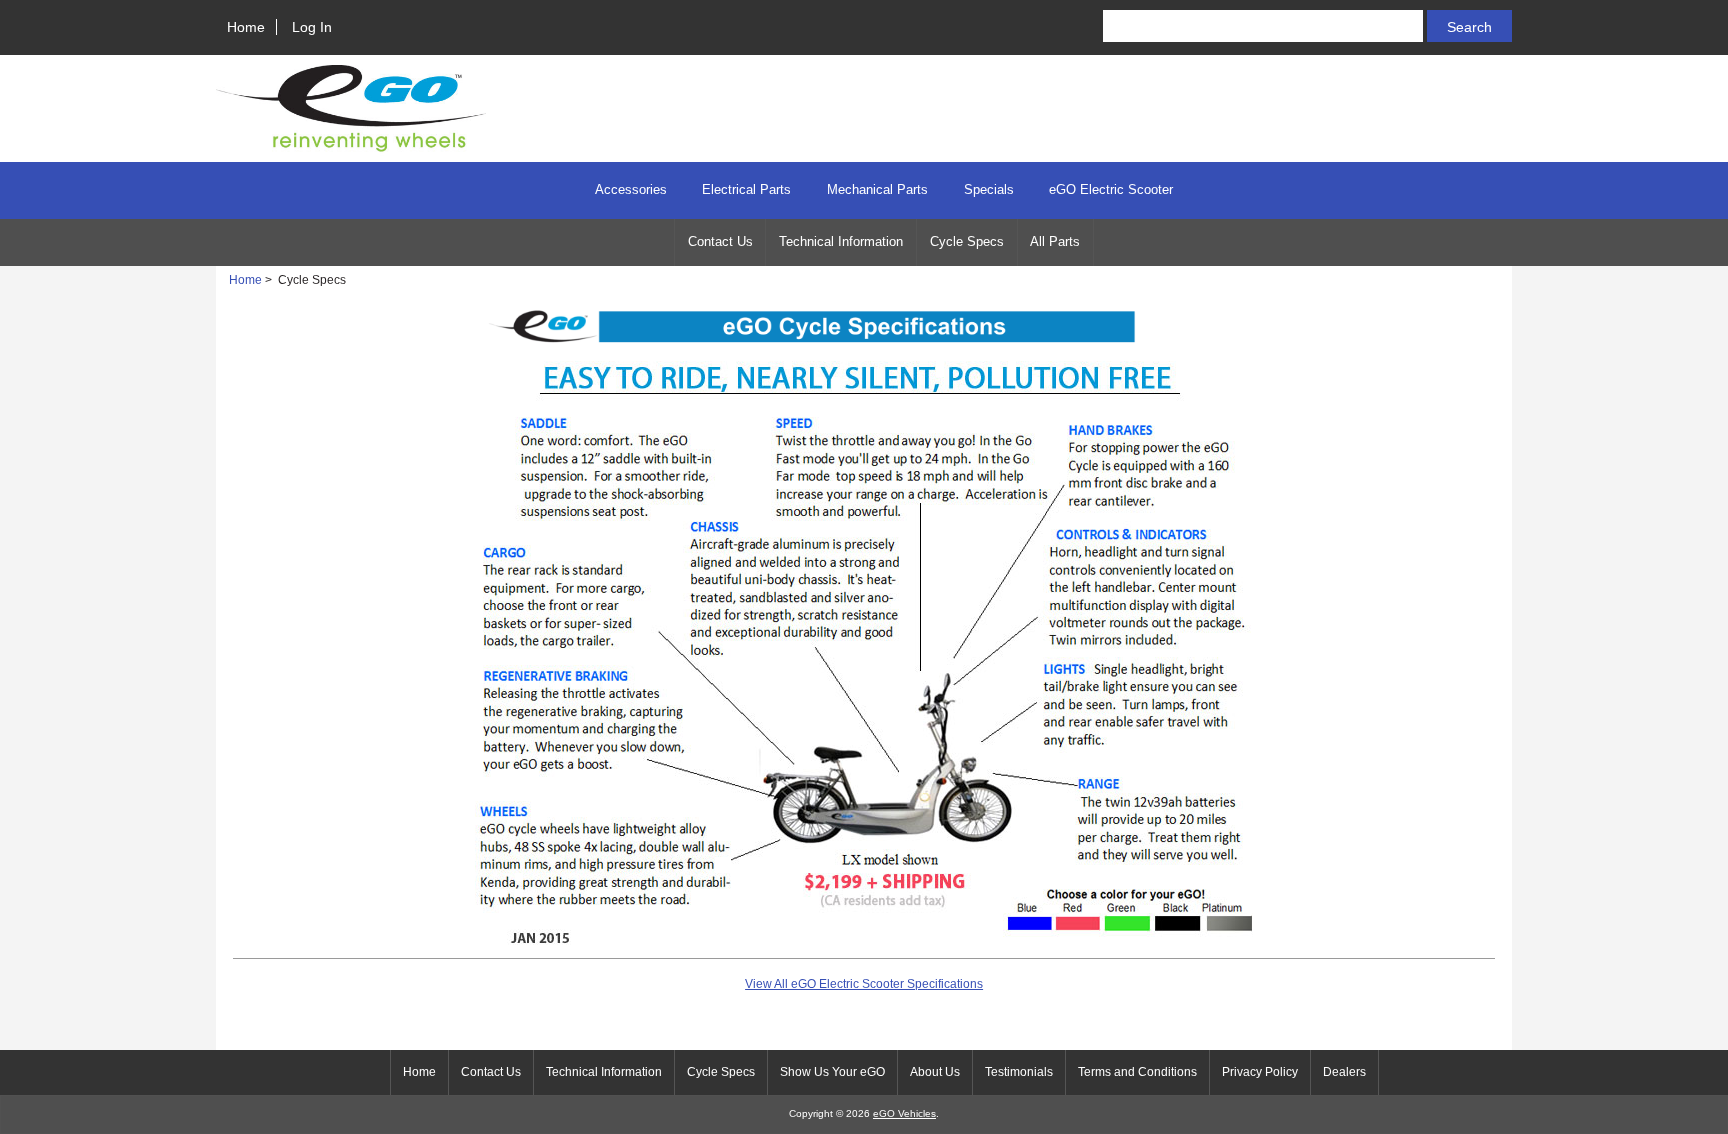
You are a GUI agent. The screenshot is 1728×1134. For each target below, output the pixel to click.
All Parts (1055, 241)
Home (246, 27)
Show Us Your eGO (832, 1072)
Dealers (1344, 1072)
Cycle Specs (967, 241)
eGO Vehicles (904, 1113)
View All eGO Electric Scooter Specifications (864, 983)
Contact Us (720, 241)
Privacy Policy (1260, 1072)
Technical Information (841, 241)
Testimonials (1019, 1072)
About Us (935, 1072)
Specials (989, 189)
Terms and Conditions (1137, 1072)
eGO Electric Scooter (1111, 189)
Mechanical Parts (877, 189)
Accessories (631, 189)
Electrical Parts (746, 189)
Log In (312, 27)
